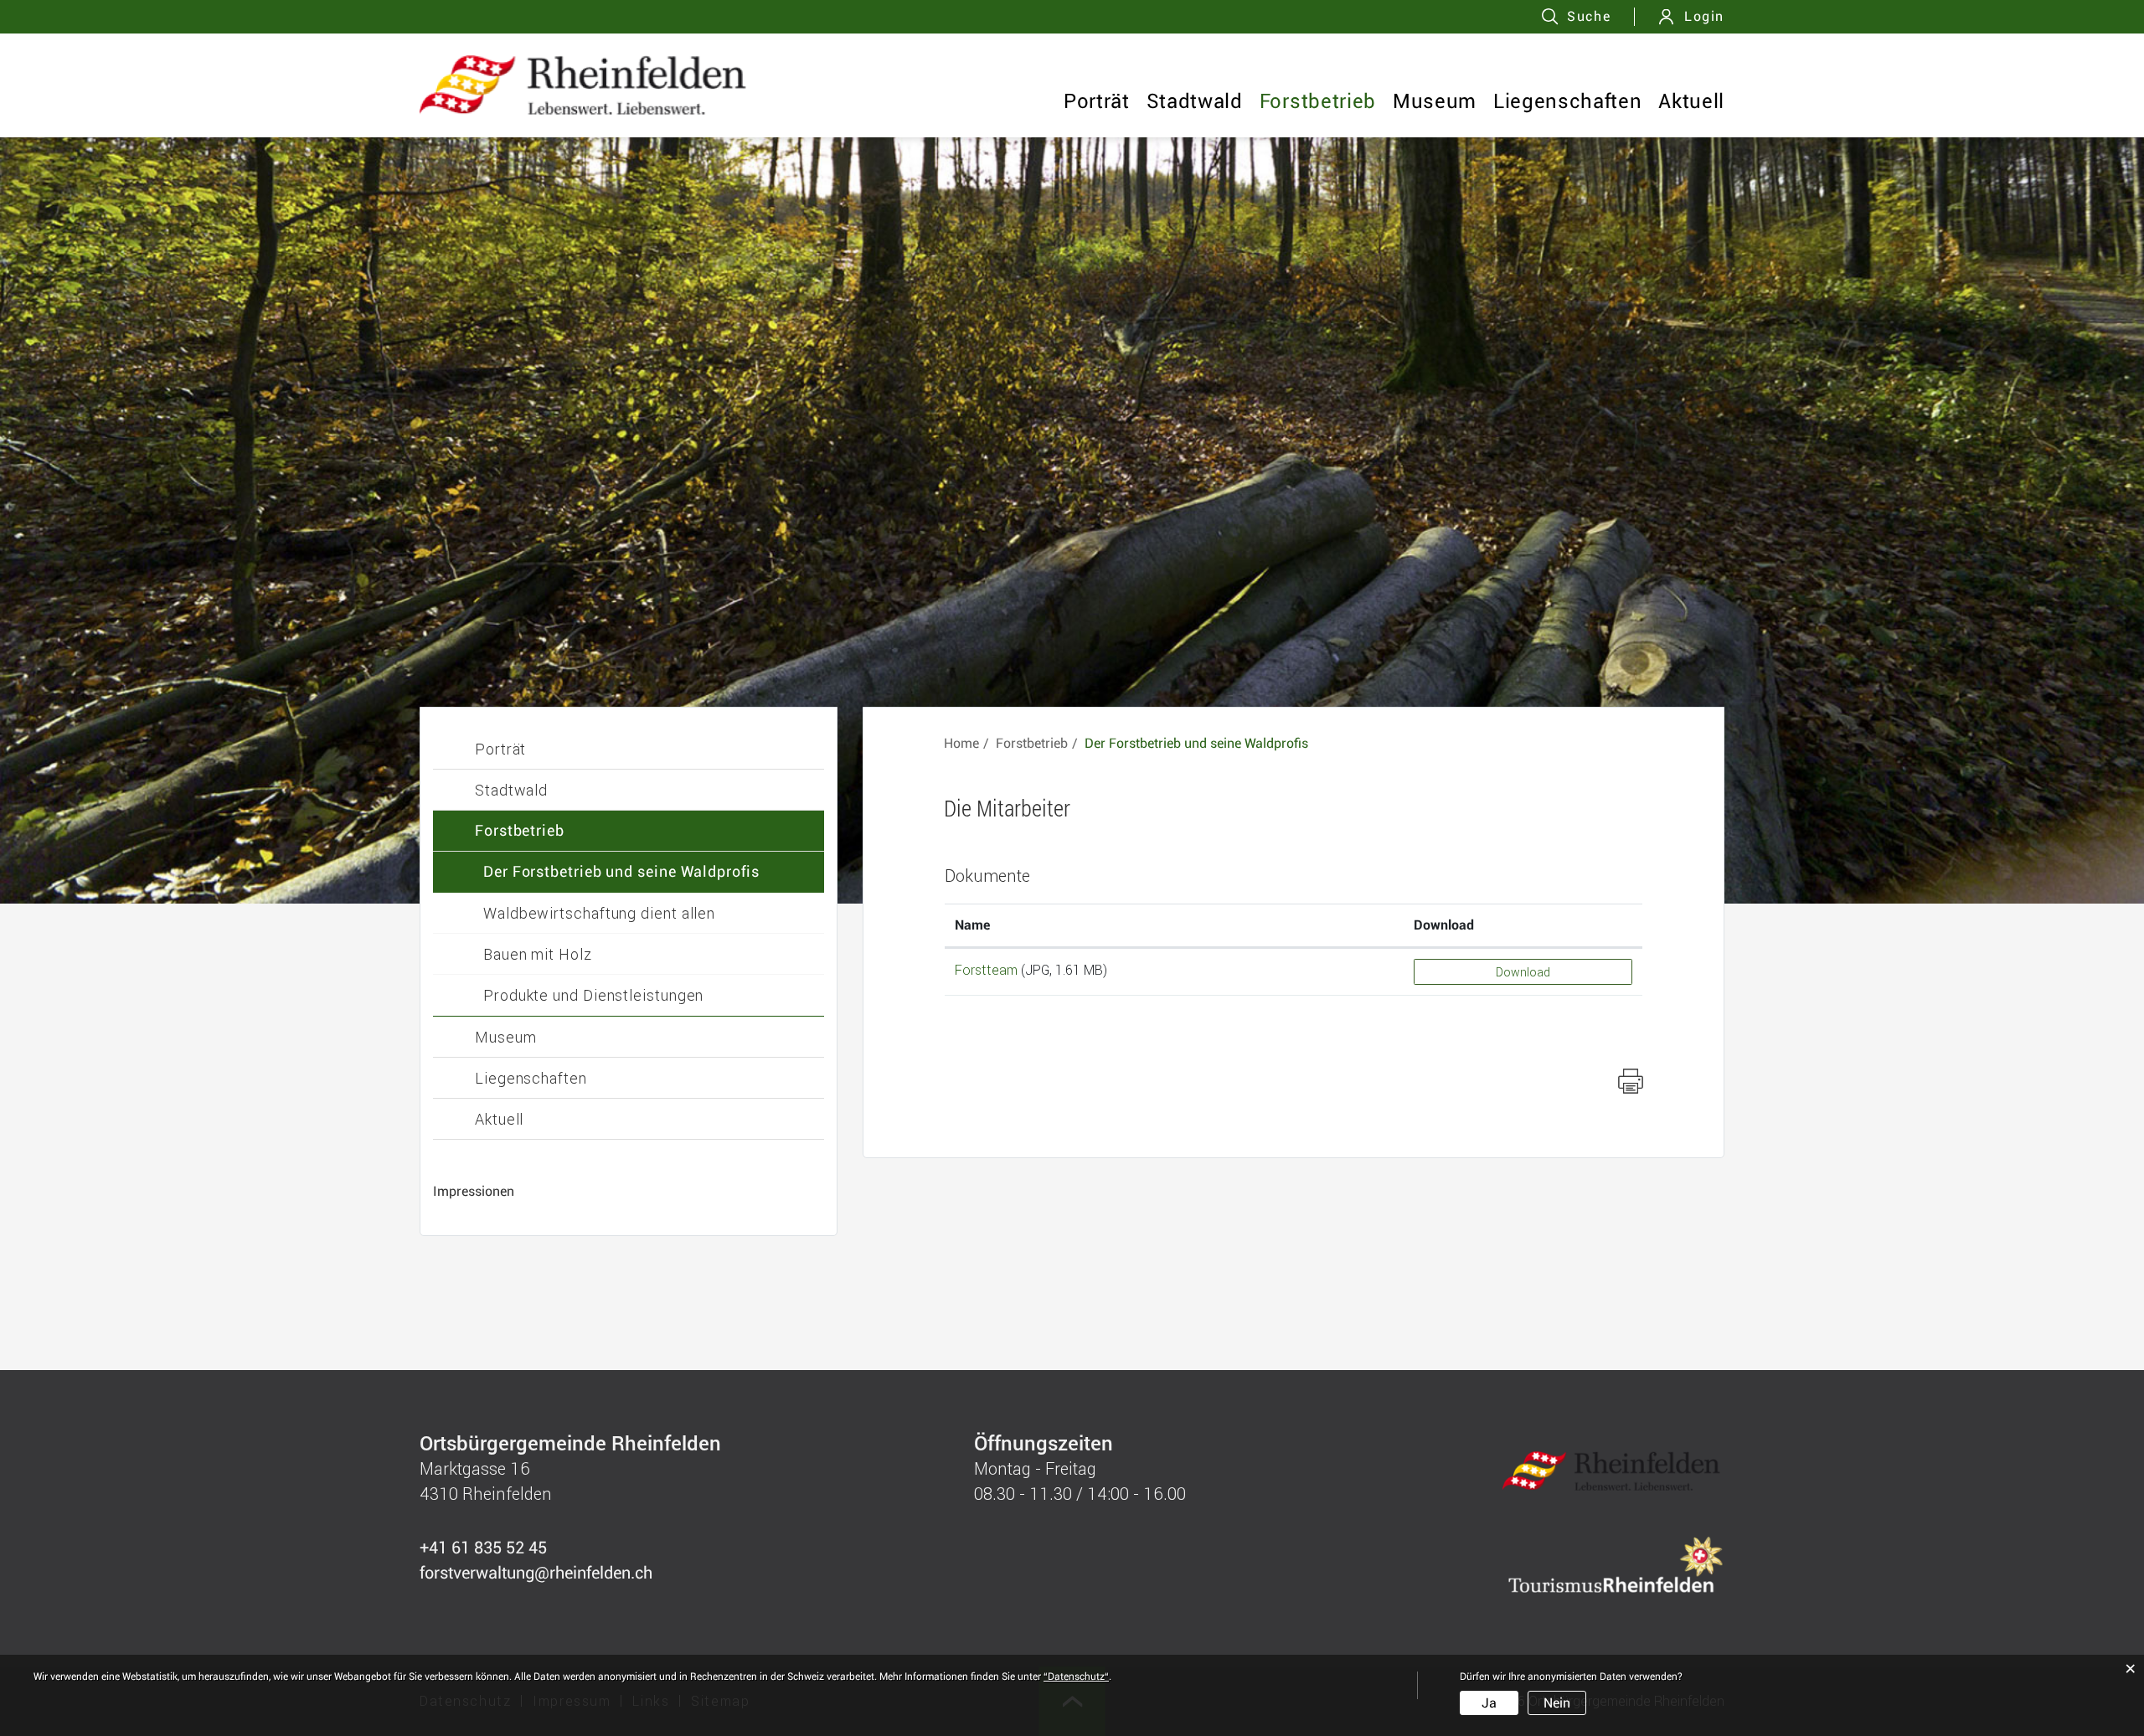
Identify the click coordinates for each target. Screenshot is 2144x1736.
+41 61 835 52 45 (483, 1548)
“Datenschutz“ (1076, 1677)
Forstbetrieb (1318, 101)
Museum (1435, 101)
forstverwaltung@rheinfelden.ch (536, 1573)
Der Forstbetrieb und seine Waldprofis (621, 871)
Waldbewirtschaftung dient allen (599, 913)
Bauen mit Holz (538, 954)
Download (1444, 925)
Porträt (1097, 101)
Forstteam (986, 969)
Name (972, 925)
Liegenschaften (1567, 101)
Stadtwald (1195, 101)
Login (1704, 16)
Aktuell (1691, 101)
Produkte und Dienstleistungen (593, 995)
